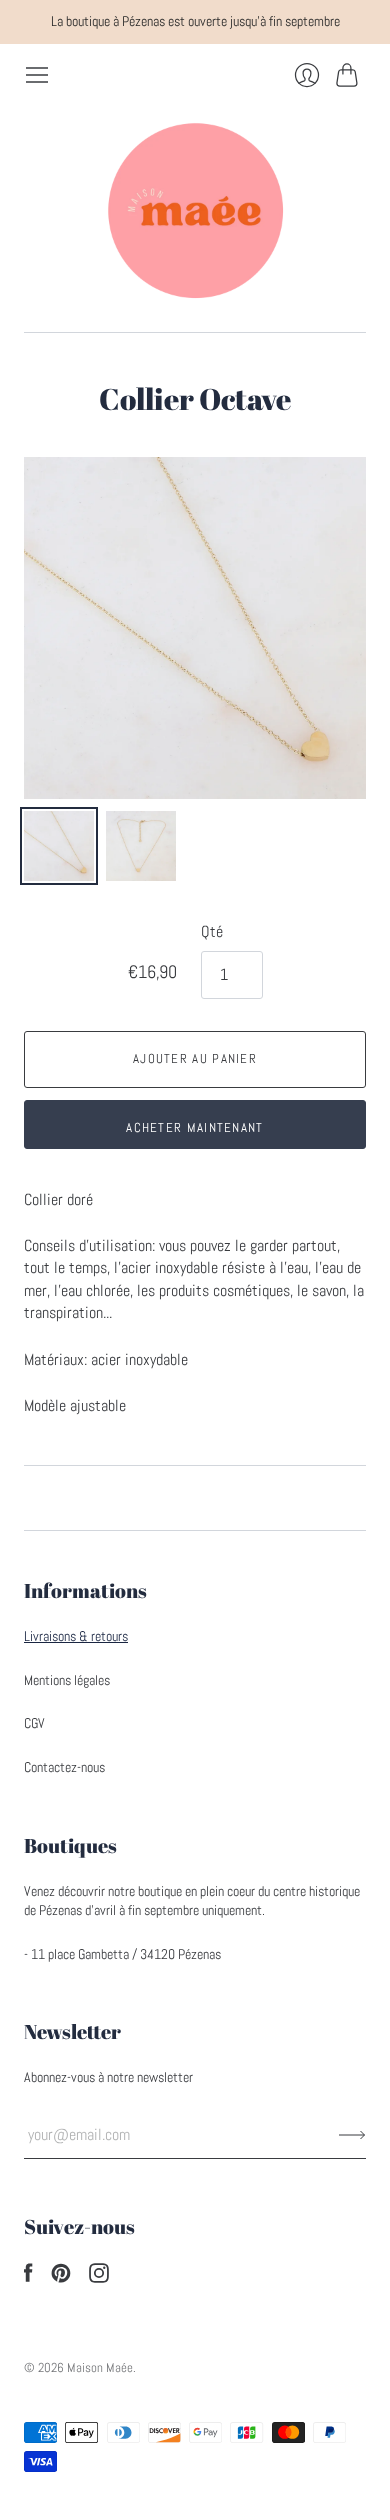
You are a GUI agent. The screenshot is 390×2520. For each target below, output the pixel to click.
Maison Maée (100, 2367)
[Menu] (37, 75)
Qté (212, 931)
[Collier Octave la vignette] (59, 846)
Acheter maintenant (194, 1127)
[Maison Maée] (195, 210)
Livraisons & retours (76, 1636)
